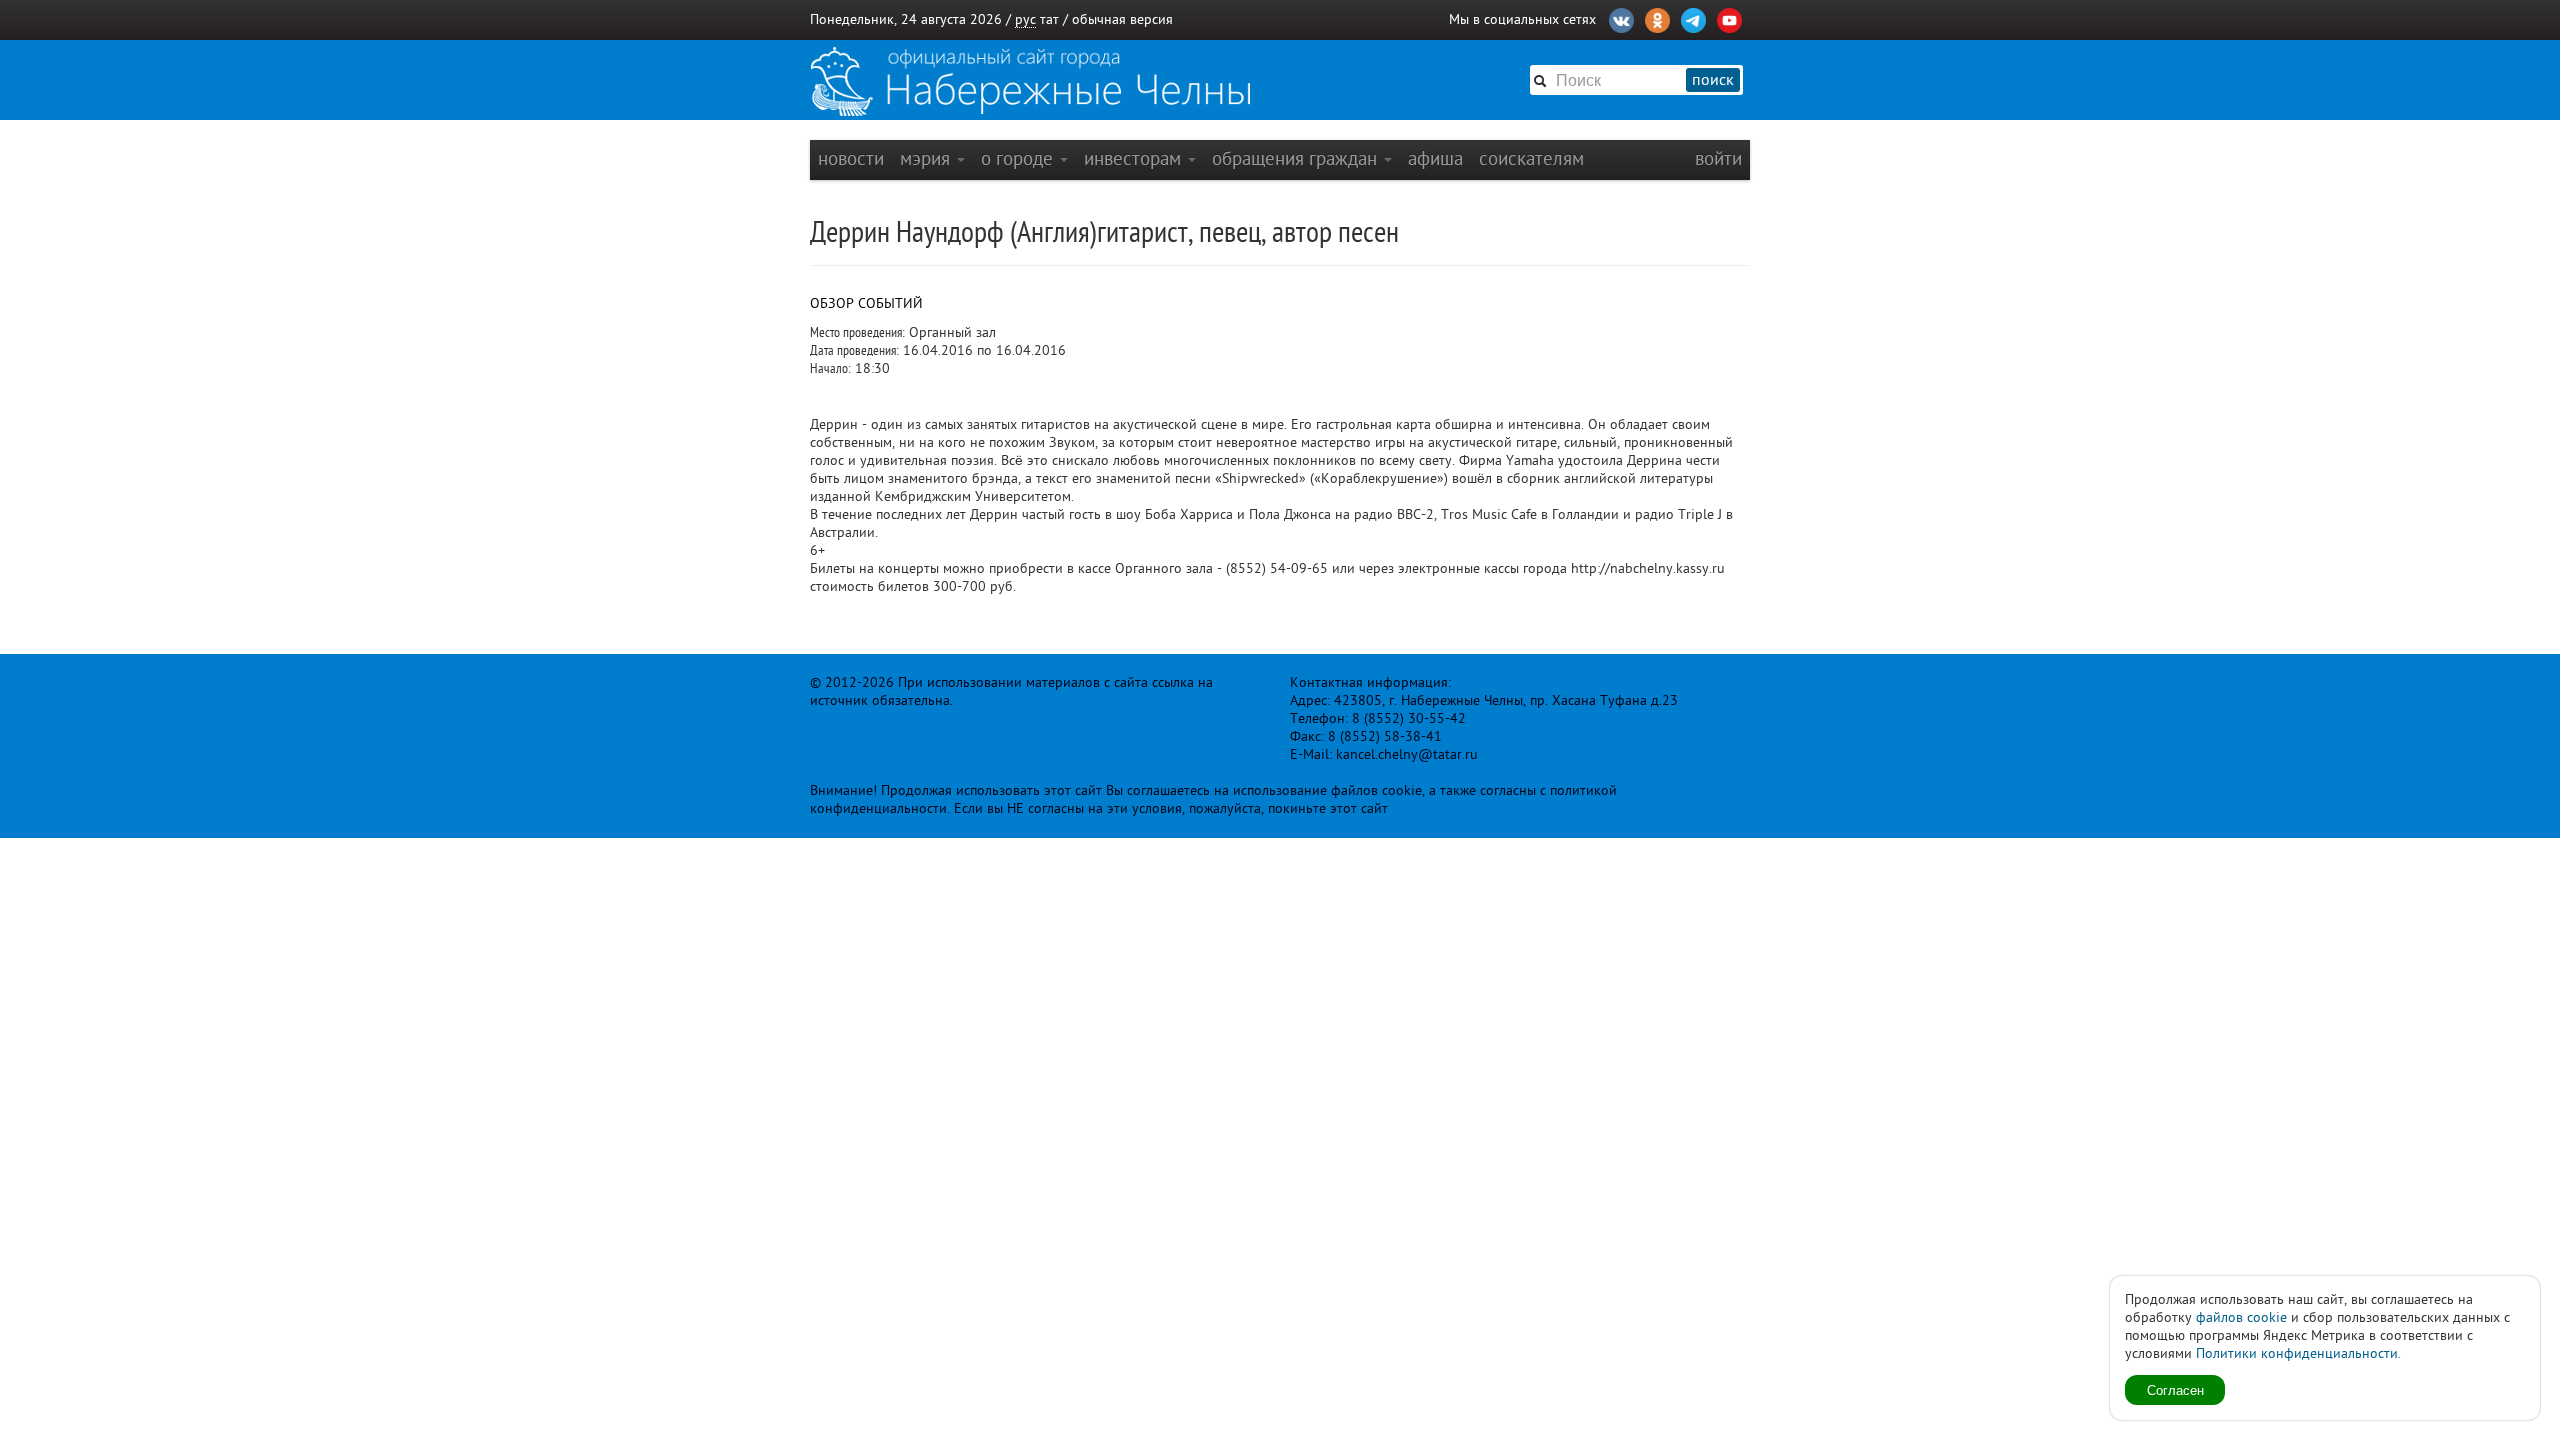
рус (1025, 19)
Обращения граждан (1297, 158)
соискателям (1531, 158)
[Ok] (1657, 18)
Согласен (2175, 1389)
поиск (1713, 80)
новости (851, 158)
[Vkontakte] (1621, 18)
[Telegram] (1693, 18)
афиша (1435, 158)
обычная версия (1122, 19)
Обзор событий (866, 303)
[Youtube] (1729, 18)
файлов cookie (2241, 1317)
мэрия (927, 158)
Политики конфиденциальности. (2298, 1353)
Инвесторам (1135, 158)
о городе (1019, 158)
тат (1049, 19)
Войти (1718, 158)
